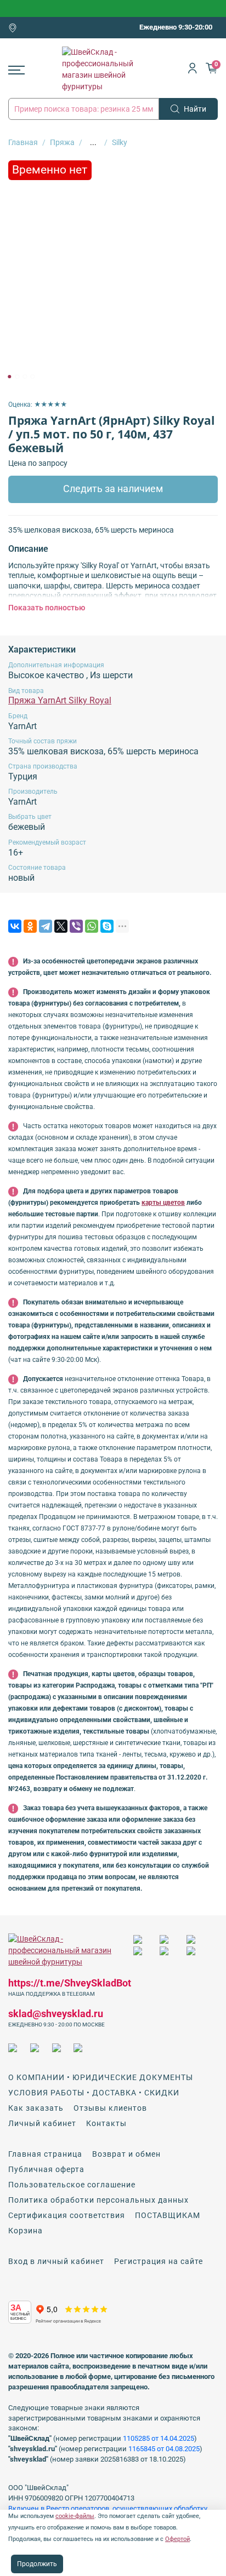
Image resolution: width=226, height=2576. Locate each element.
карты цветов (163, 1203)
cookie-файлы (75, 2516)
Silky (120, 142)
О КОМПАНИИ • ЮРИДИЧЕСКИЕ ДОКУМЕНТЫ (101, 2077)
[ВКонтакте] (15, 926)
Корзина (26, 2231)
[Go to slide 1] (9, 377)
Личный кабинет (42, 2123)
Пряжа (62, 142)
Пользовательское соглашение (72, 2185)
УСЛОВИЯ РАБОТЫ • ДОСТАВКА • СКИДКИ (94, 2093)
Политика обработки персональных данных (98, 2200)
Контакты (106, 2123)
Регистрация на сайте (159, 2261)
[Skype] (107, 926)
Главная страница (45, 2154)
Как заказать (36, 2108)
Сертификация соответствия (67, 2215)
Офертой (177, 2539)
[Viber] (76, 926)
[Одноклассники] (30, 926)
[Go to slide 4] (32, 377)
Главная (23, 142)
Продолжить (37, 2564)
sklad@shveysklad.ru (56, 2014)
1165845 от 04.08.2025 (164, 2449)
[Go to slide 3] (25, 377)
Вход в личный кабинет (56, 2261)
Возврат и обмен (126, 2154)
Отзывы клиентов (110, 2108)
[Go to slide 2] (17, 377)
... (93, 142)
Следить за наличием (113, 489)
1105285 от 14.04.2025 (159, 2438)
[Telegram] (46, 926)
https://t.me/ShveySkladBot (70, 1983)
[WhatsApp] (92, 926)
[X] (61, 926)
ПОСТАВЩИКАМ (168, 2215)
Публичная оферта (46, 2169)
